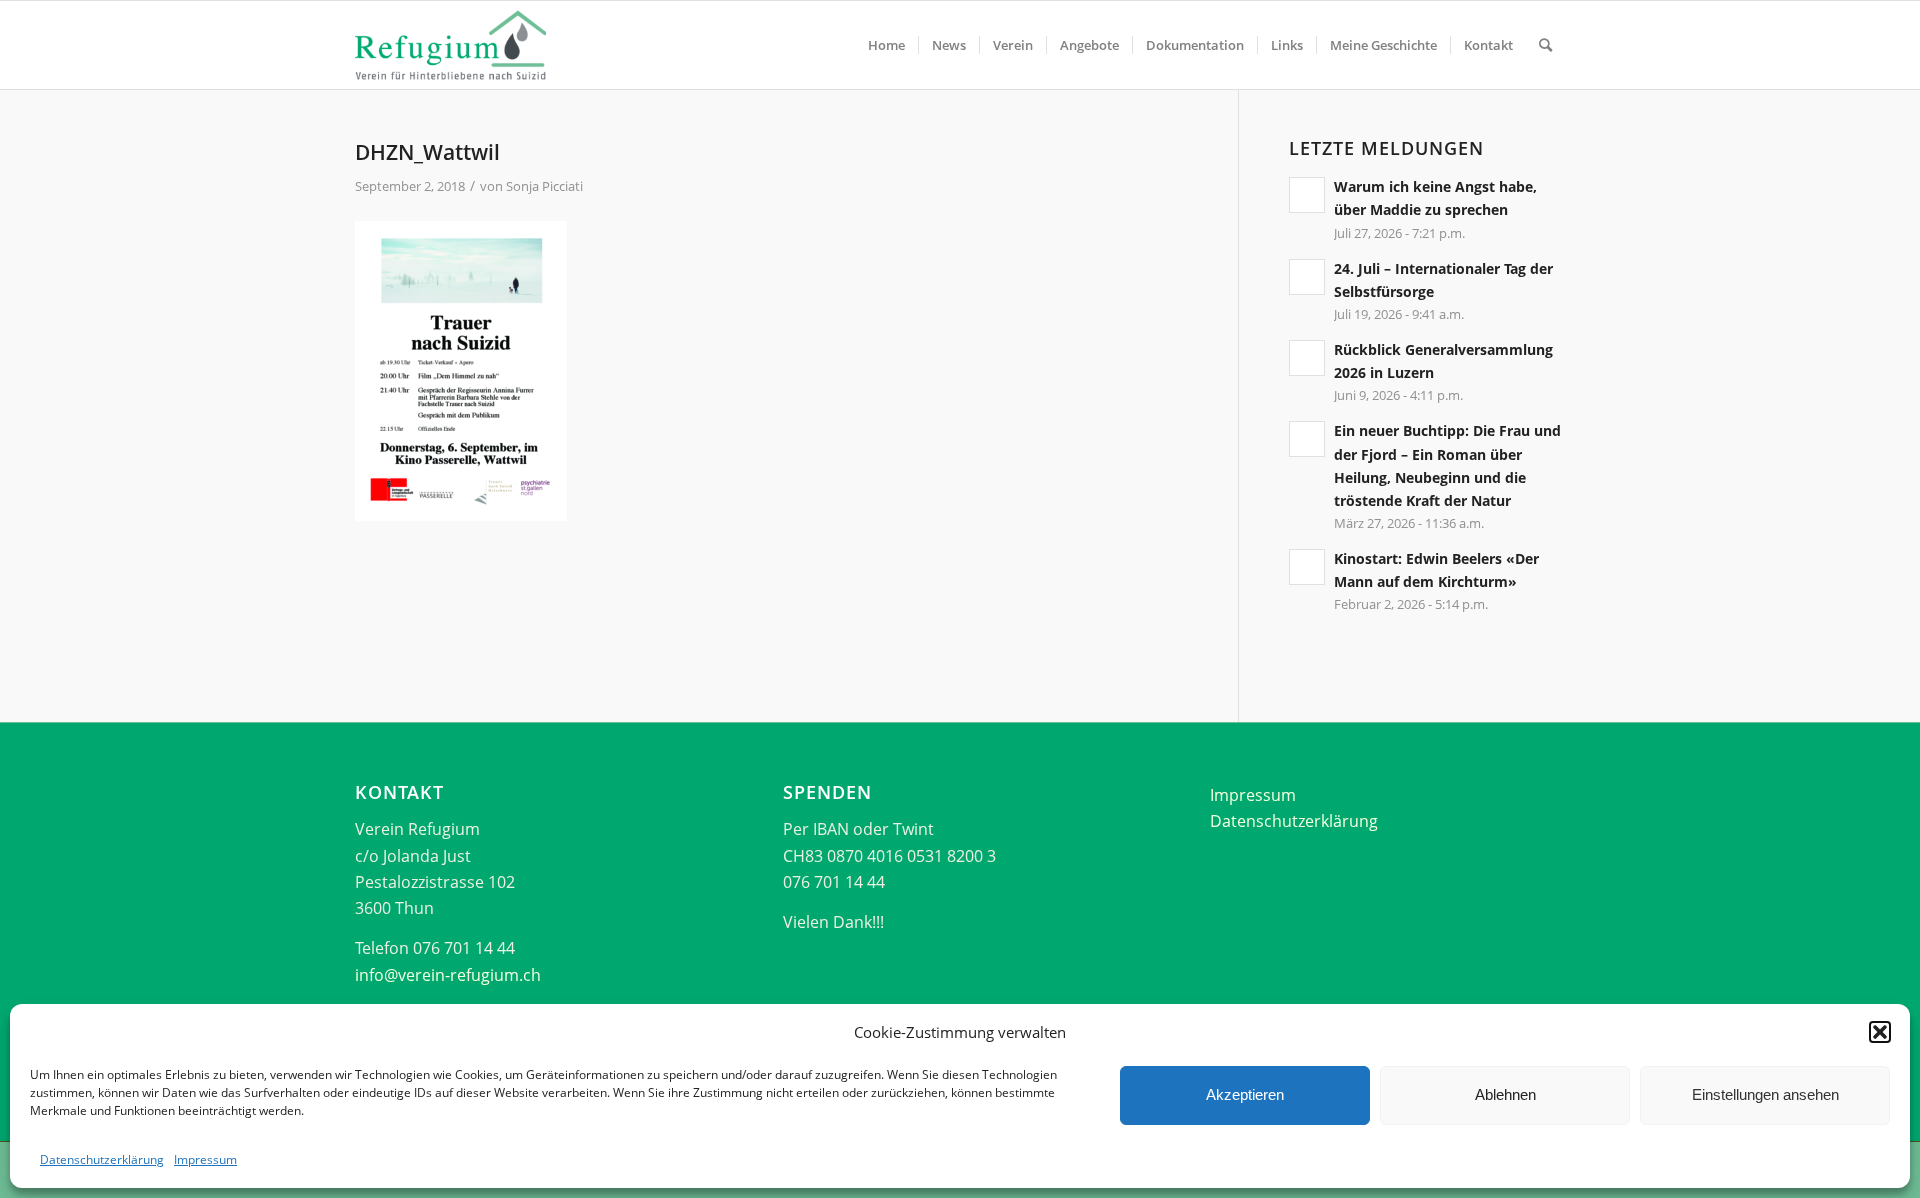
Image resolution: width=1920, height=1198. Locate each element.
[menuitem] (886, 45)
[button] (1880, 1032)
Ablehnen (1505, 1094)
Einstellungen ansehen (1765, 1094)
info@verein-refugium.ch (448, 975)
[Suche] (1545, 45)
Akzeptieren (1245, 1094)
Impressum (205, 1159)
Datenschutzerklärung (102, 1159)
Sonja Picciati (544, 186)
